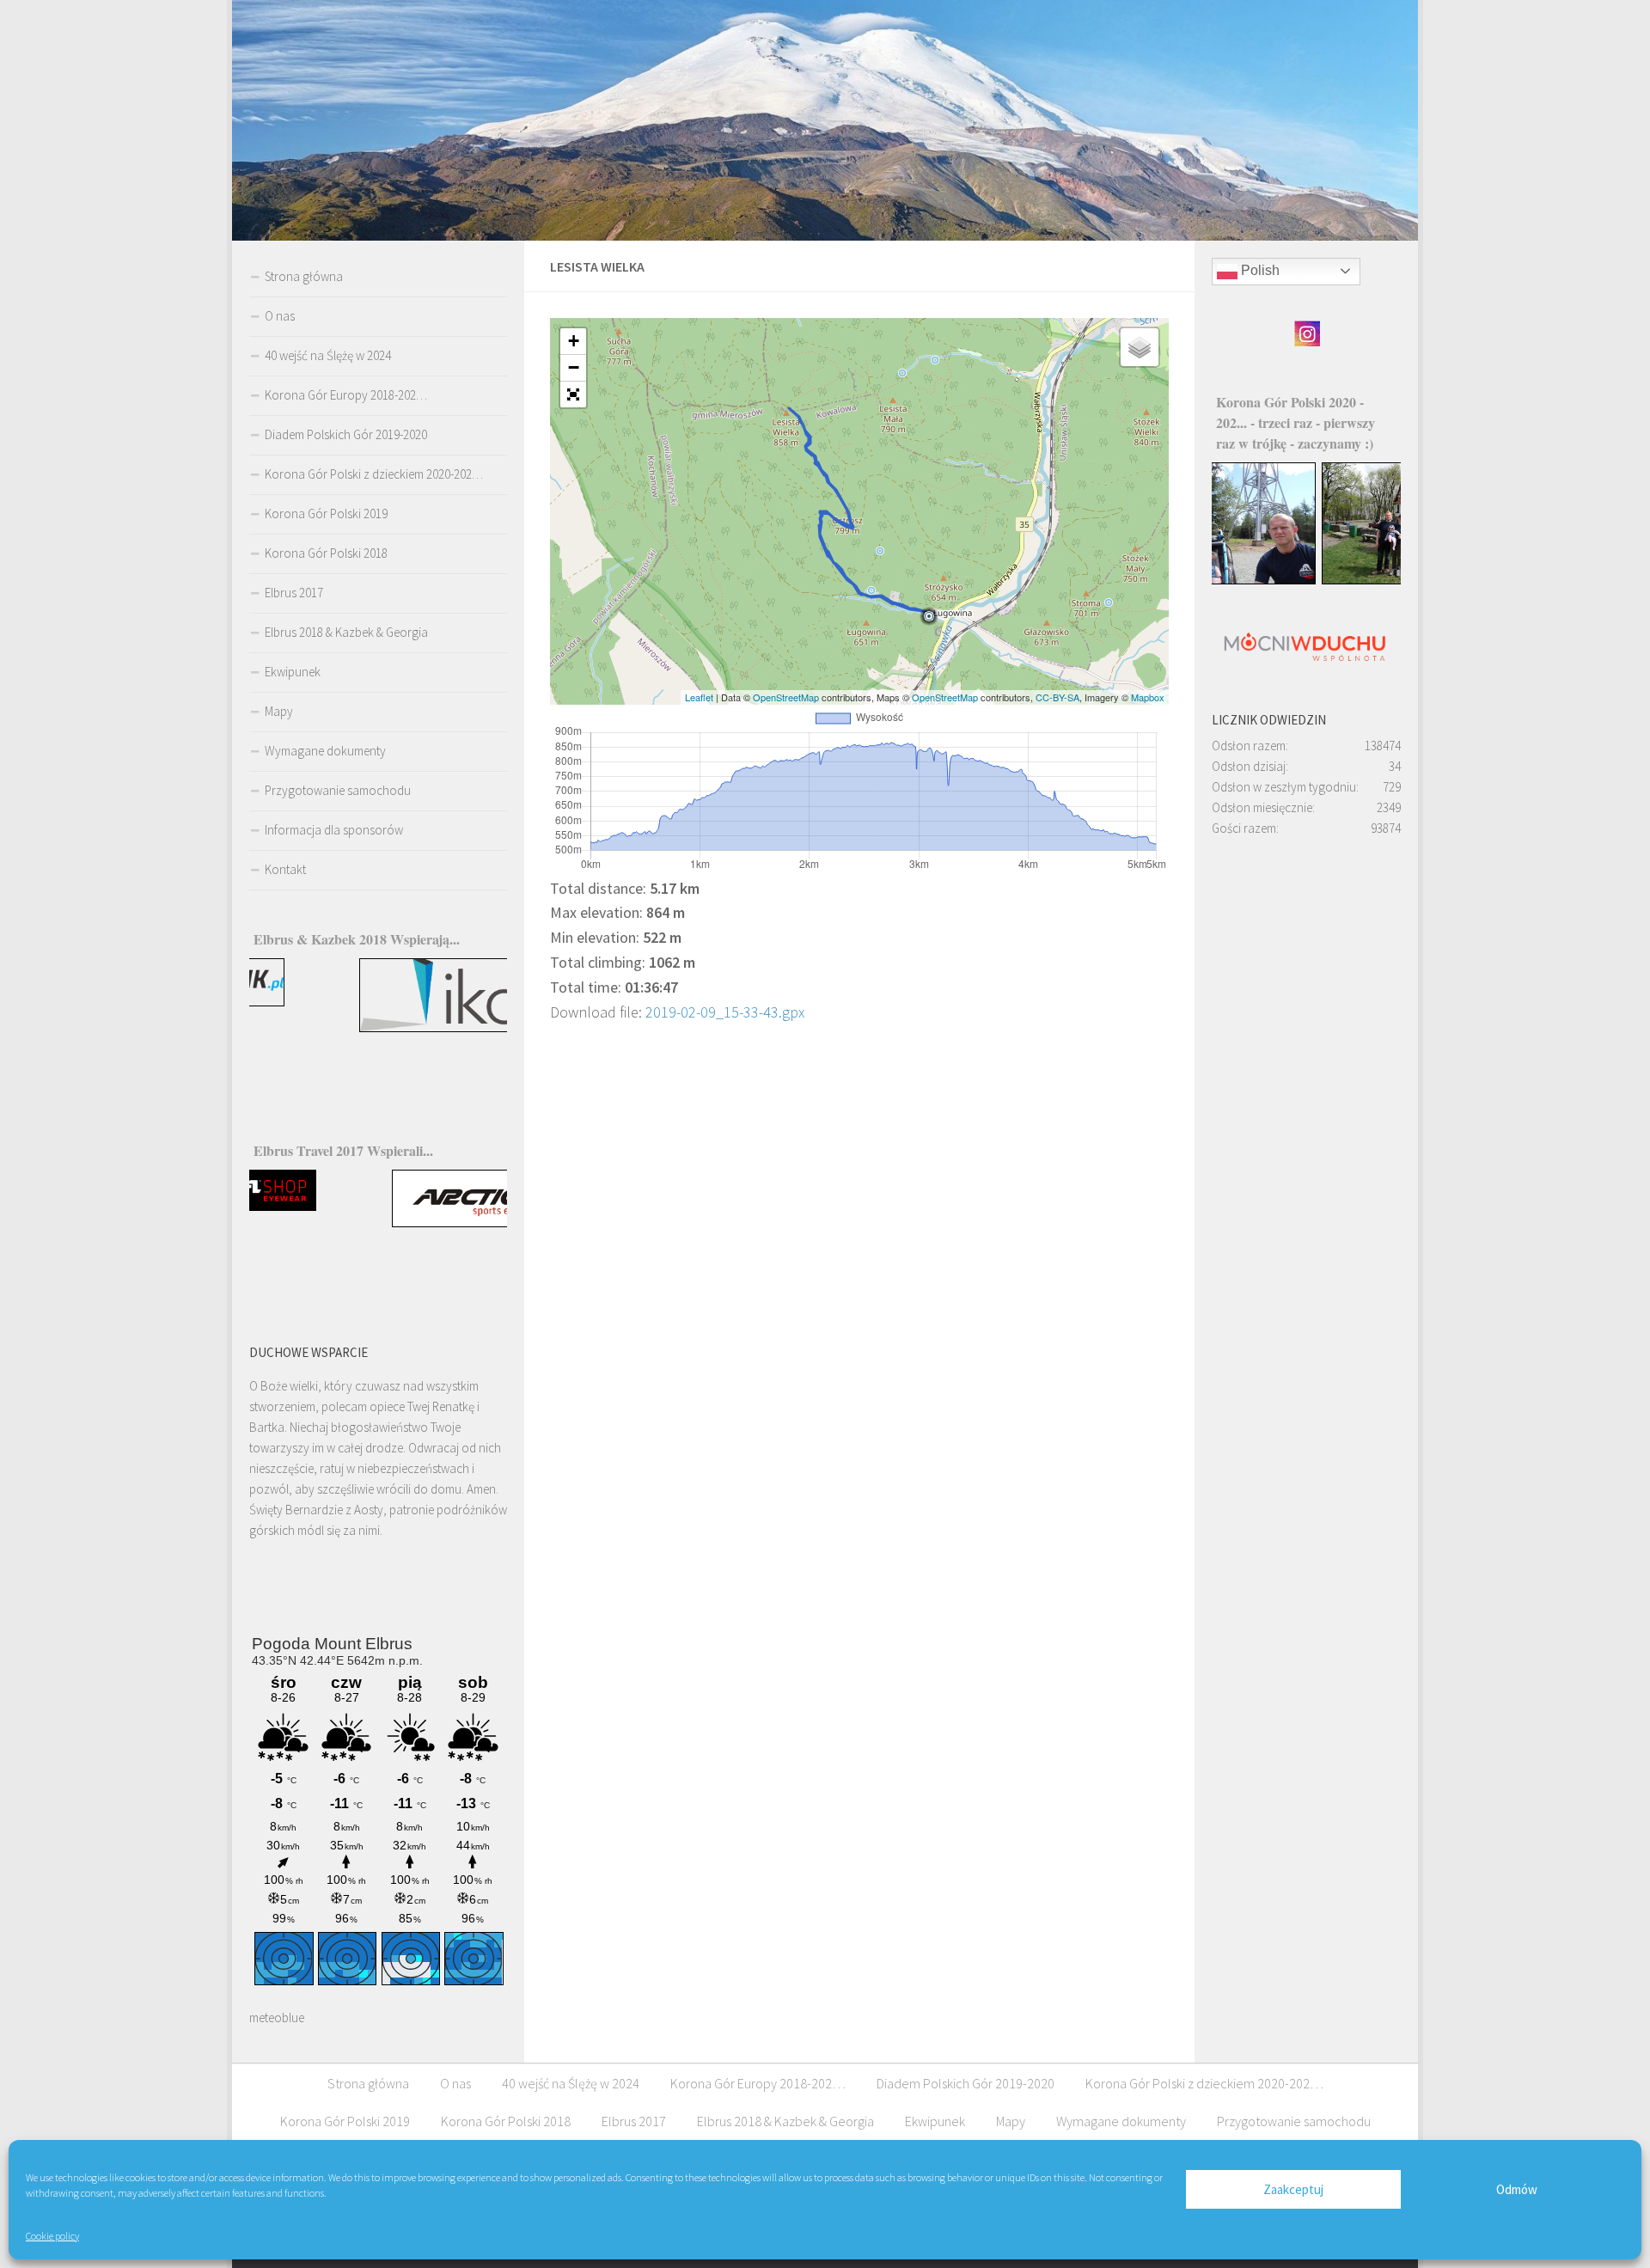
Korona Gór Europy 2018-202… (346, 395)
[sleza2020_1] (1307, 580)
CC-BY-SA (1057, 697)
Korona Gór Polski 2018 (326, 553)
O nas (280, 316)
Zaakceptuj (1293, 2189)
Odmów (1517, 2189)
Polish (1259, 270)
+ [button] (574, 341)
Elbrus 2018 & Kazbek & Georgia (346, 632)
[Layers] (1140, 347)
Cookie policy (52, 2236)
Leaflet (699, 697)
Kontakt (285, 869)
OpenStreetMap (786, 697)
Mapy (279, 711)
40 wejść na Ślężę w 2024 (328, 355)
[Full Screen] (573, 394)
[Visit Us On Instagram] (1307, 342)
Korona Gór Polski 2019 (326, 514)
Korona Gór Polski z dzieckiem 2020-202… (374, 474)
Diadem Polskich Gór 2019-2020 (346, 434)
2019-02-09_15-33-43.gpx (725, 1012)
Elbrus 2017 (294, 593)
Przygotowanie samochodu (338, 790)
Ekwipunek (293, 672)
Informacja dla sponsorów (334, 830)
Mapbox (1148, 697)
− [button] (574, 367)
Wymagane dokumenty (325, 751)
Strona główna (304, 276)
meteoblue (277, 2017)
